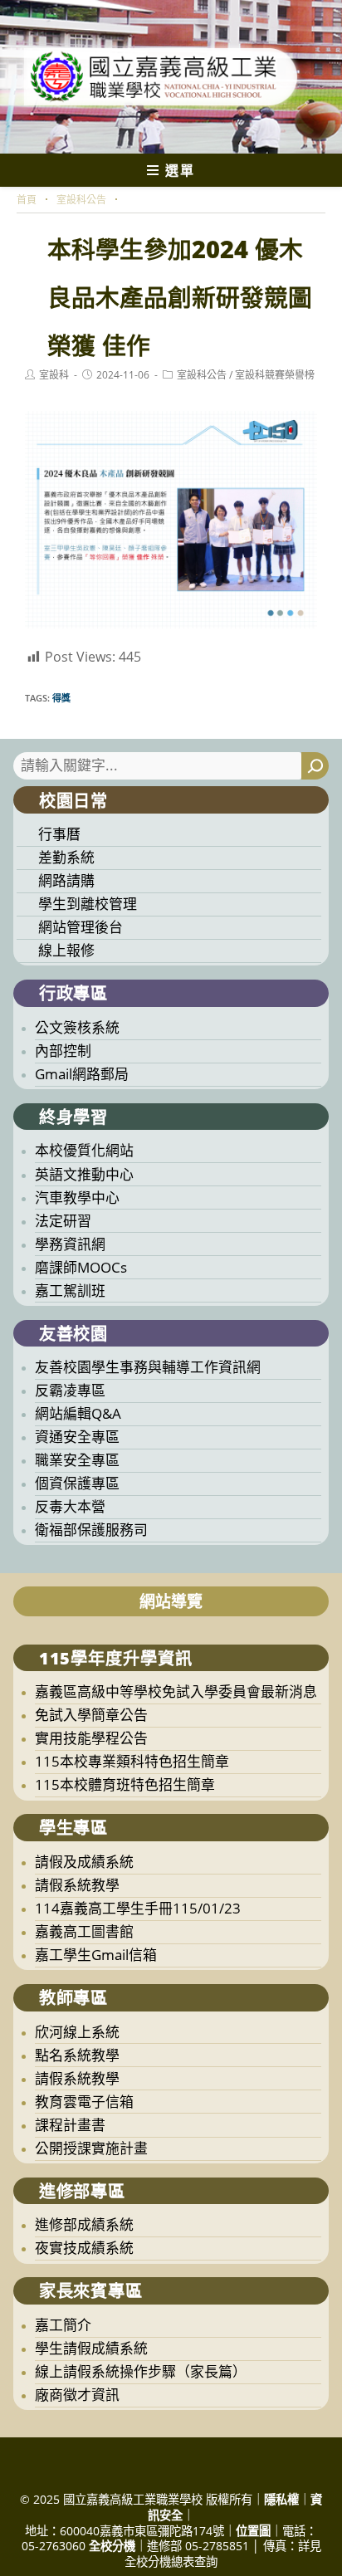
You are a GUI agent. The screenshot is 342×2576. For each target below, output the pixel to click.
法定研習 (63, 1221)
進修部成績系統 (84, 2224)
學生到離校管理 (88, 904)
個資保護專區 (77, 1483)
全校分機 (112, 2546)
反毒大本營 (70, 1506)
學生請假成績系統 (91, 2348)
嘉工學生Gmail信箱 (96, 1955)
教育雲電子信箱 (84, 2102)
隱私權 (281, 2499)
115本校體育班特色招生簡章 (125, 1784)
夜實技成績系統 (84, 2248)
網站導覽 (171, 1601)
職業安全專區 (77, 1460)
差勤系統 (66, 857)
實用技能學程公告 (91, 1738)
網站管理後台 (81, 927)
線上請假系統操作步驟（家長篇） (141, 2371)
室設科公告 (202, 375)
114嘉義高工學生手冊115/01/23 (138, 1908)
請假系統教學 (77, 1885)
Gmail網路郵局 (82, 1074)
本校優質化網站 (84, 1150)
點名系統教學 (77, 2055)
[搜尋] (315, 766)
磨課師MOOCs (81, 1267)
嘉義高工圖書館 (84, 1931)
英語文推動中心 (84, 1174)
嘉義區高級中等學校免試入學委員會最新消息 (176, 1691)
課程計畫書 (70, 2125)
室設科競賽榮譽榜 (275, 375)
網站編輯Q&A (78, 1413)
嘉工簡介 (63, 2325)
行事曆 (59, 834)
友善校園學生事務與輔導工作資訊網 (148, 1367)
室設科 (54, 375)
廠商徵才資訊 (77, 2395)
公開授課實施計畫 (91, 2148)
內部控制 (63, 1051)
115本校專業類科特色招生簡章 (132, 1761)
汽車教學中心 (77, 1198)
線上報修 (66, 950)
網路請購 (66, 880)
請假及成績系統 (84, 1862)
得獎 (61, 698)
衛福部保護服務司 (91, 1530)
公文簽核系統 (77, 1027)
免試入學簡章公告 (91, 1715)
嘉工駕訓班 (70, 1290)
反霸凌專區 (70, 1390)
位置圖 (253, 2531)
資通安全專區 (77, 1437)
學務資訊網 (70, 1244)
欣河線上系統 (77, 2032)
